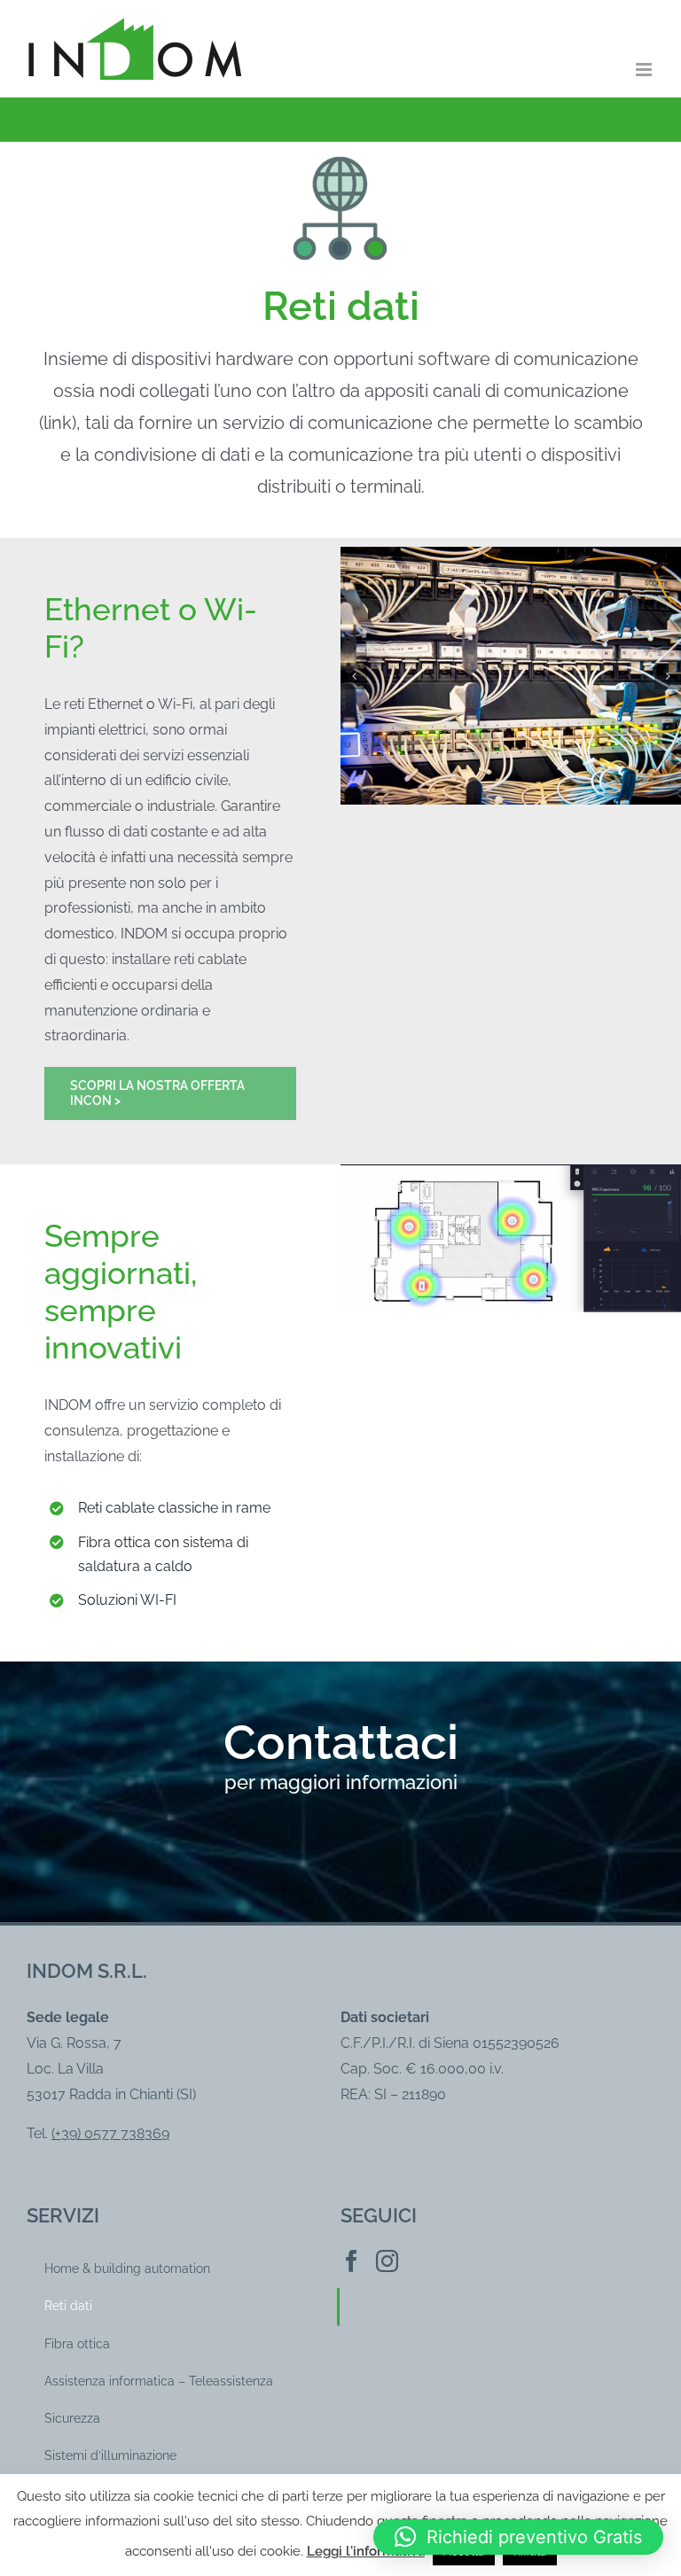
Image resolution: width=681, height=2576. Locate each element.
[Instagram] (387, 2261)
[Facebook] (352, 2261)
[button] (518, 2537)
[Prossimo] (668, 676)
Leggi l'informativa (366, 2551)
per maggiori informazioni (341, 1782)
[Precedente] (354, 676)
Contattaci (341, 1742)
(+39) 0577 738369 (110, 2133)
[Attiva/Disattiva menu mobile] (645, 70)
